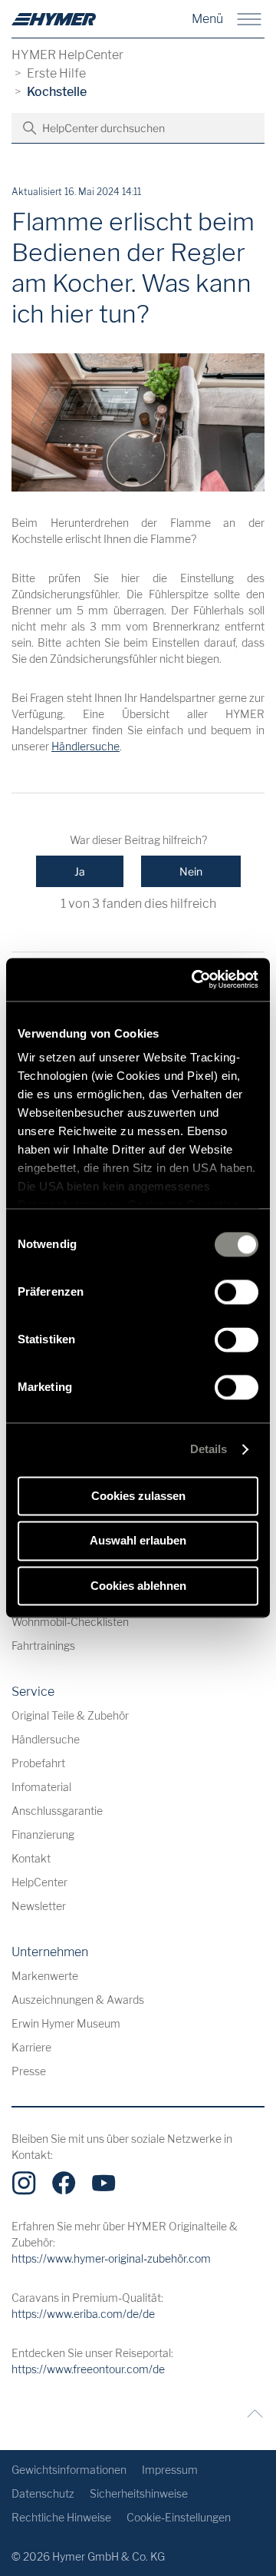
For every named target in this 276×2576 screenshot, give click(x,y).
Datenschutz (43, 2493)
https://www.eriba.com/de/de (83, 2314)
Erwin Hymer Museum (66, 2023)
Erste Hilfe (56, 73)
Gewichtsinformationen (69, 2470)
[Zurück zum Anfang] (251, 2414)
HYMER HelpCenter (67, 55)
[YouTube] (103, 2183)
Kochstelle (57, 92)
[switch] (237, 1292)
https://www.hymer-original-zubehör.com (111, 2258)
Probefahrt (38, 1763)
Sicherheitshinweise (139, 2493)
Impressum (170, 2470)
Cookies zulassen (138, 1496)
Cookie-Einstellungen (179, 2517)
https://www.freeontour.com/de (88, 2369)
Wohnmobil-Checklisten (70, 1622)
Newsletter (39, 1906)
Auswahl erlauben (138, 1541)
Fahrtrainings (43, 1646)
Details (209, 1449)
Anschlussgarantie (57, 1811)
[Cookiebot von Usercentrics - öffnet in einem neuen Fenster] (195, 979)
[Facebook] (64, 2183)
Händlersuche (85, 746)
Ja (80, 871)
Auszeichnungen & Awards (78, 2000)
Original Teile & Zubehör (70, 1715)
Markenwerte (45, 1976)
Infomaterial (41, 1787)
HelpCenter (39, 1882)
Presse (29, 2071)
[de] (54, 19)
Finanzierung (43, 1834)
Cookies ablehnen (138, 1586)
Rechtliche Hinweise (61, 2517)
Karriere (31, 2047)
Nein (191, 871)
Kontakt (31, 1858)
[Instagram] (24, 2183)
